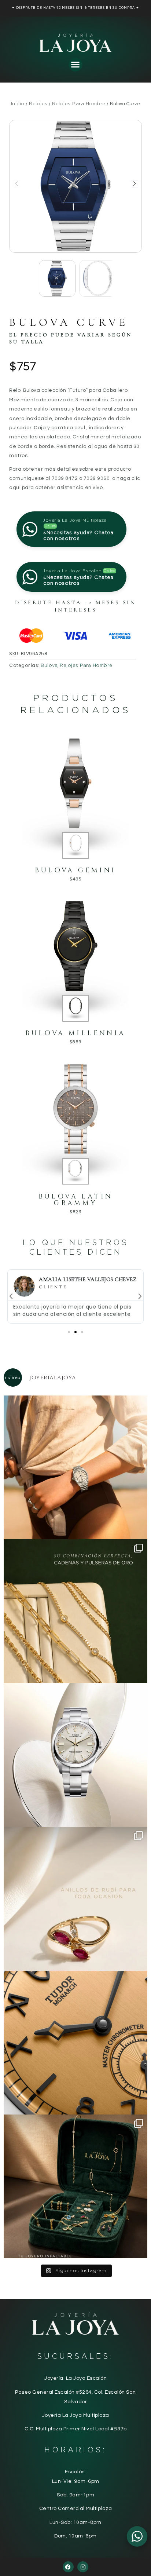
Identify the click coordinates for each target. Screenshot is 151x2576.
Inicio (18, 104)
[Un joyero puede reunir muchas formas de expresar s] (75, 2186)
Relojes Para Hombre (79, 104)
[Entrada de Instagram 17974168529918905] (75, 1611)
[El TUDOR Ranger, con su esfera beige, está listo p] (75, 1467)
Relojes (38, 104)
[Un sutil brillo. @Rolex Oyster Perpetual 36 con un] (75, 1755)
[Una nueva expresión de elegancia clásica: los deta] (75, 2043)
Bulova (49, 665)
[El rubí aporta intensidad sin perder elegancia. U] (75, 1899)
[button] (75, 65)
